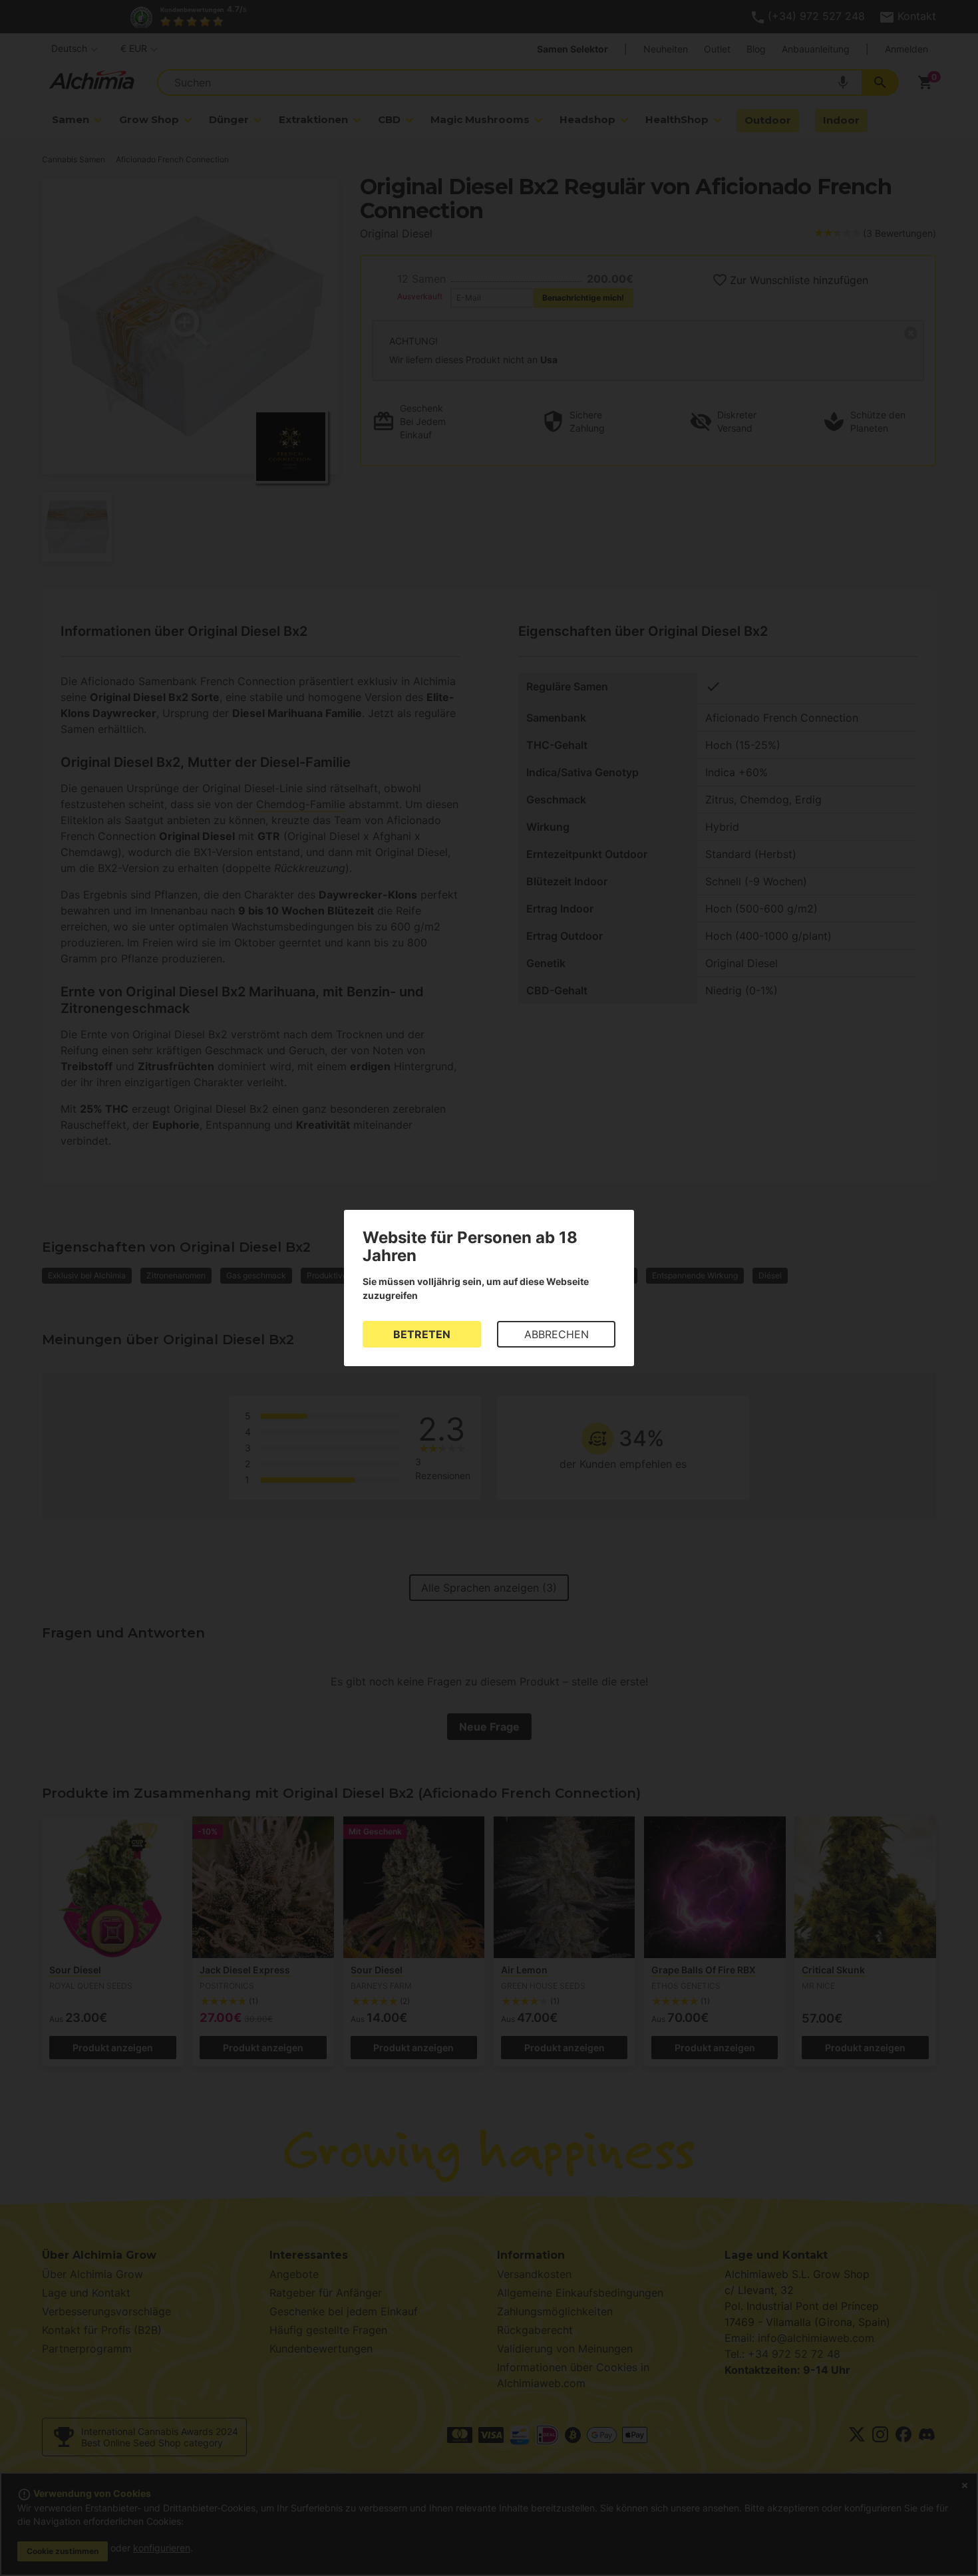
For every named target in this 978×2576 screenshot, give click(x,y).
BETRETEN (422, 1334)
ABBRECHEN (557, 1334)
